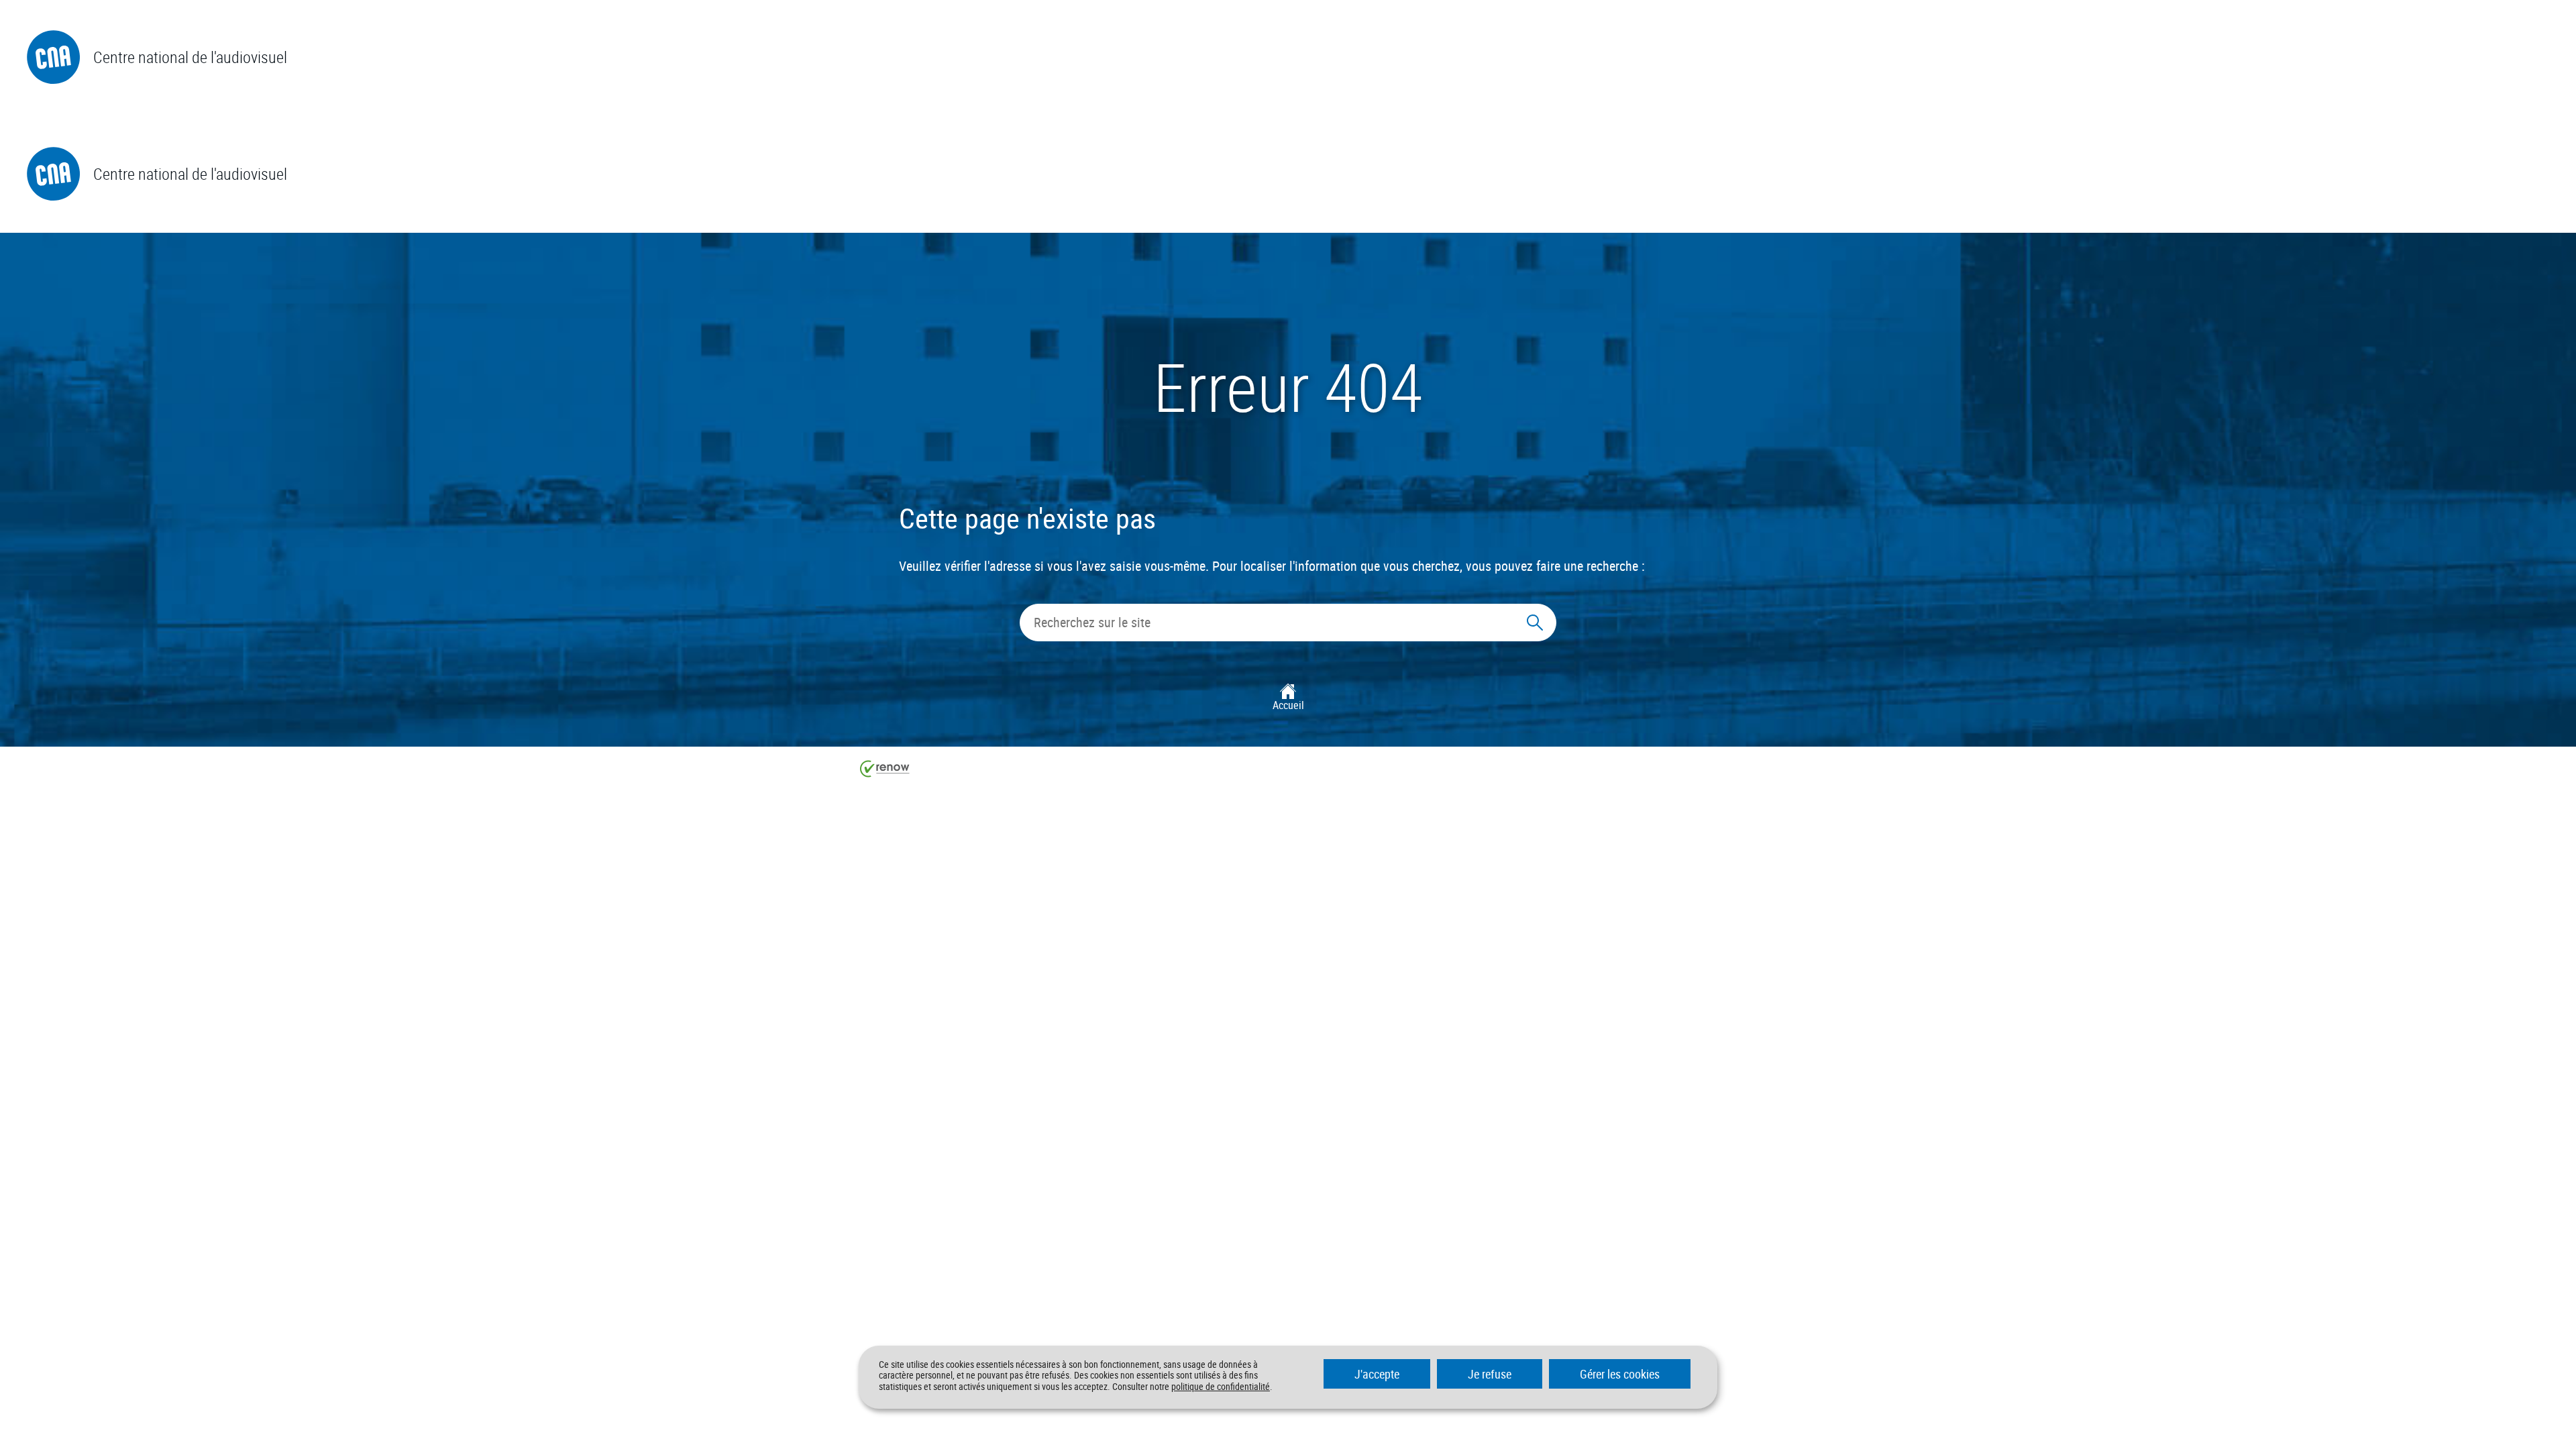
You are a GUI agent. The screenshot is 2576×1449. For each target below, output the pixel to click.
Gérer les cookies (1620, 1374)
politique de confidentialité (1221, 1386)
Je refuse (1490, 1374)
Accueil (1288, 705)
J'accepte (1377, 1374)
